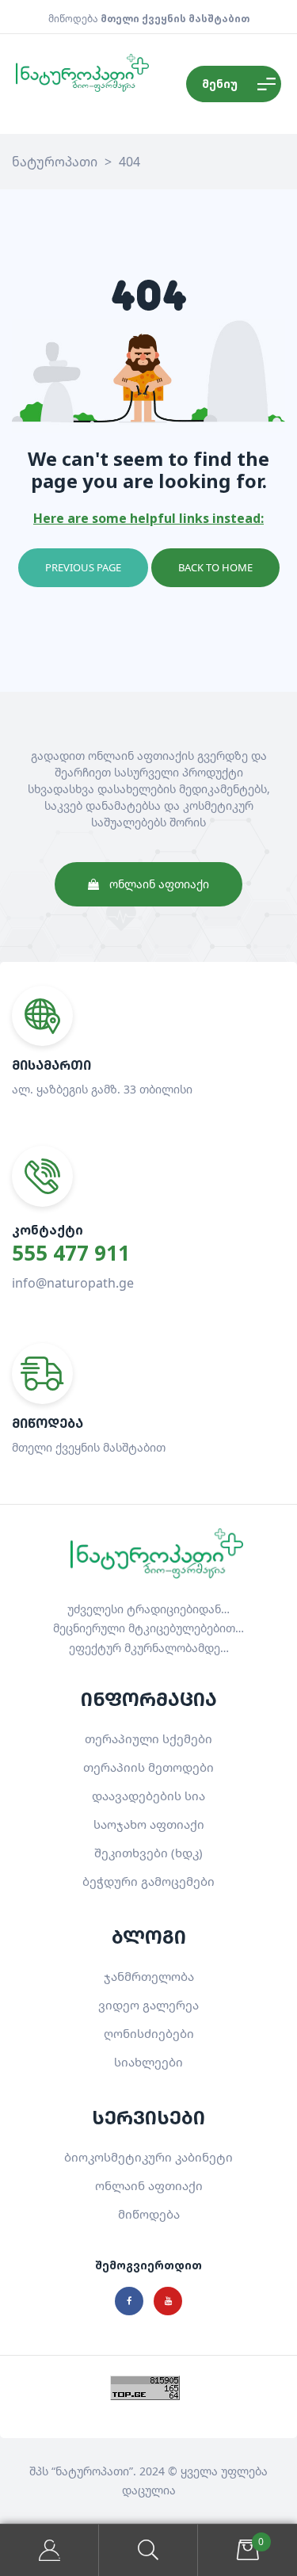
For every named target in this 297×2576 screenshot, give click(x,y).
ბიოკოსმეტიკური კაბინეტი (148, 2157)
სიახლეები (148, 2062)
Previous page (83, 567)
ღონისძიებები (149, 2033)
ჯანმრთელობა (149, 1976)
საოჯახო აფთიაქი (149, 1824)
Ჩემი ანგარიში (49, 2550)
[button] (148, 884)
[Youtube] (168, 2301)
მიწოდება (149, 2214)
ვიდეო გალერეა (148, 2005)
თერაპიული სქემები (148, 1738)
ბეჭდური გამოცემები (148, 1881)
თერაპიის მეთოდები (148, 1767)
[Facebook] (129, 2301)
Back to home (215, 567)
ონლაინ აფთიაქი (149, 2185)
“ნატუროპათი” (92, 2471)
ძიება (148, 2550)
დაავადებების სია (148, 1796)
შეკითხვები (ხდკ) (148, 1853)
